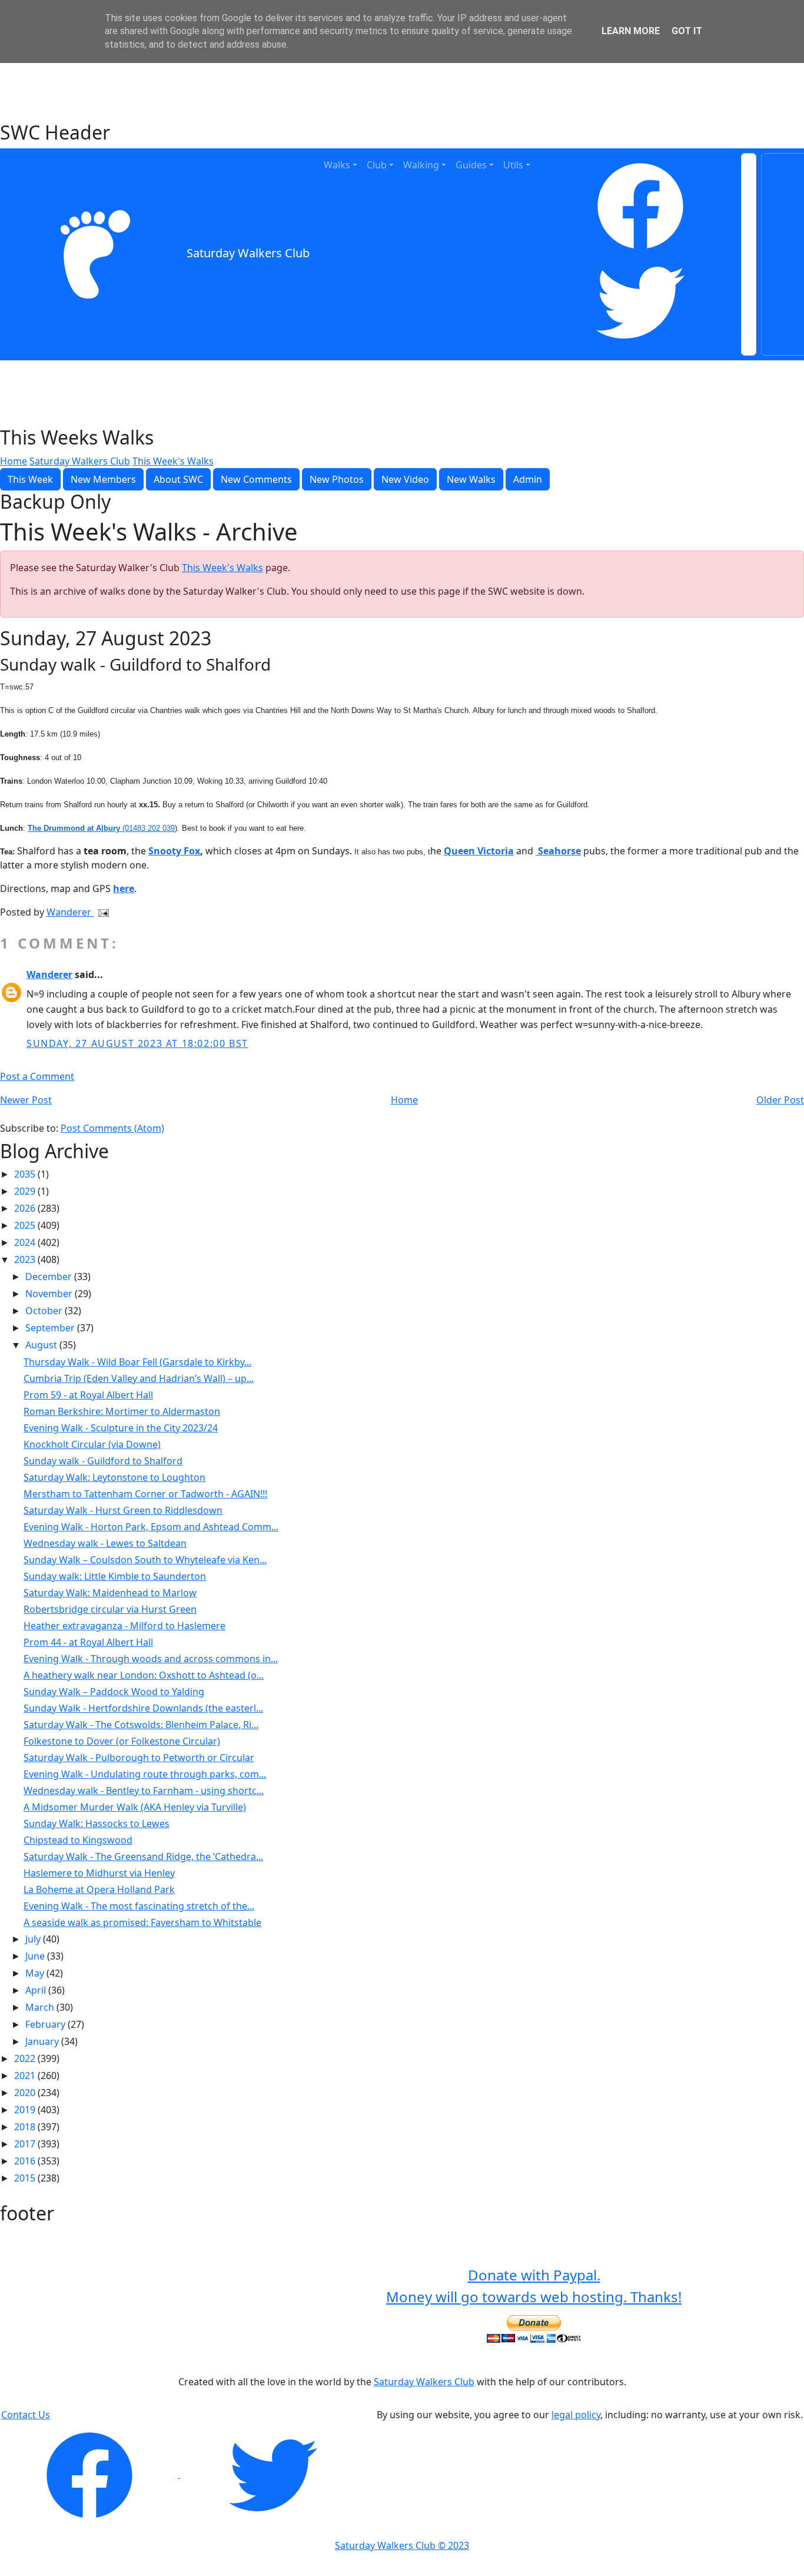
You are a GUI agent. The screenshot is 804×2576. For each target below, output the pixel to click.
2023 (26, 1259)
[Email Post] (101, 912)
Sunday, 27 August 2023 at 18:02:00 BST (137, 1043)
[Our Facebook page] (91, 2474)
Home (14, 461)
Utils (513, 165)
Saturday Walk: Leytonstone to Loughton (114, 1477)
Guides (471, 165)
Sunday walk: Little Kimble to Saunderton (115, 1576)
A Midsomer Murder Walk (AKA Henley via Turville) (135, 1807)
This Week (30, 479)
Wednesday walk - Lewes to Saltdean (105, 1543)
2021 (26, 2076)
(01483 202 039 (101, 828)
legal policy (576, 2415)
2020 (26, 2093)
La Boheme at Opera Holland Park (99, 1889)
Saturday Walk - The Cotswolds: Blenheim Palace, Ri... (141, 1725)
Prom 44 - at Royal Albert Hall (88, 1642)
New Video (405, 479)
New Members (103, 479)
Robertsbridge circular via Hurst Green (110, 1609)
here (124, 888)
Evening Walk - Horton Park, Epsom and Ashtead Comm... (151, 1527)
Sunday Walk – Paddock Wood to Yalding (114, 1692)
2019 (26, 2110)
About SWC (178, 479)
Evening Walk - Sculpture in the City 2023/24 (121, 1428)
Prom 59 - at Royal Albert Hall (88, 1395)
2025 (26, 1225)
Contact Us (26, 2415)
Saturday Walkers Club (248, 253)
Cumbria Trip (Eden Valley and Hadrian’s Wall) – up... (139, 1378)
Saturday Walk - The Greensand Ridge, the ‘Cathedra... (143, 1856)
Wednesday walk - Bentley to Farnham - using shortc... (144, 1791)
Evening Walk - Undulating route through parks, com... (145, 1774)
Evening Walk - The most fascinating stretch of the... (139, 1906)
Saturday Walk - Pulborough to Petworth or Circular (139, 1758)
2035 (26, 1174)
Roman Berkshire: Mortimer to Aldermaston (122, 1411)
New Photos (337, 479)
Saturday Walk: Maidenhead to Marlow (110, 1593)
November (50, 1294)
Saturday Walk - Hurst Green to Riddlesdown (123, 1510)
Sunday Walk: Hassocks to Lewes (97, 1824)
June (36, 1956)
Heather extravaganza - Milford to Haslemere (124, 1626)
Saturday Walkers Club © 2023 (402, 2545)
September (51, 1328)
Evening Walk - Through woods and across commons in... (151, 1659)
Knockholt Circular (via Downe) (92, 1444)
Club (377, 165)
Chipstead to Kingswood (78, 1840)
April (37, 1990)
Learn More (631, 31)
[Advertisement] (402, 91)
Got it (687, 31)
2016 (26, 2161)
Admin (528, 479)
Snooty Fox (174, 851)
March (41, 2007)
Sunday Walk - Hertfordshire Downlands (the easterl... (143, 1708)
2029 (26, 1191)
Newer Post (26, 1100)
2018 (26, 2127)
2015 (26, 2178)
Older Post (780, 1100)
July (34, 1939)
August (42, 1345)
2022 (26, 2058)
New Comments (256, 479)
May (36, 1973)
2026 (26, 1208)
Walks (337, 165)
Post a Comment (37, 1076)
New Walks (471, 479)
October (45, 1311)
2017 (26, 2144)
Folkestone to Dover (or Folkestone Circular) (122, 1741)
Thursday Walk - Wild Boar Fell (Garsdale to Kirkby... (137, 1362)
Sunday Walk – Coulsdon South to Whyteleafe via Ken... (145, 1560)
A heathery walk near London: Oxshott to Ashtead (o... (144, 1675)
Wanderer (70, 912)
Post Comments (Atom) (112, 1128)
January (43, 2041)
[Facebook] (640, 206)
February (46, 2024)
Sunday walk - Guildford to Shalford (103, 1461)
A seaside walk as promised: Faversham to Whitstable (142, 1922)
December (50, 1277)
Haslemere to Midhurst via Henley (99, 1873)
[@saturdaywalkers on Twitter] (273, 2474)
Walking (421, 165)
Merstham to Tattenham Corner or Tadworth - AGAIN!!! (145, 1494)
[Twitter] (640, 303)
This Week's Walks (173, 461)
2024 (26, 1242)
